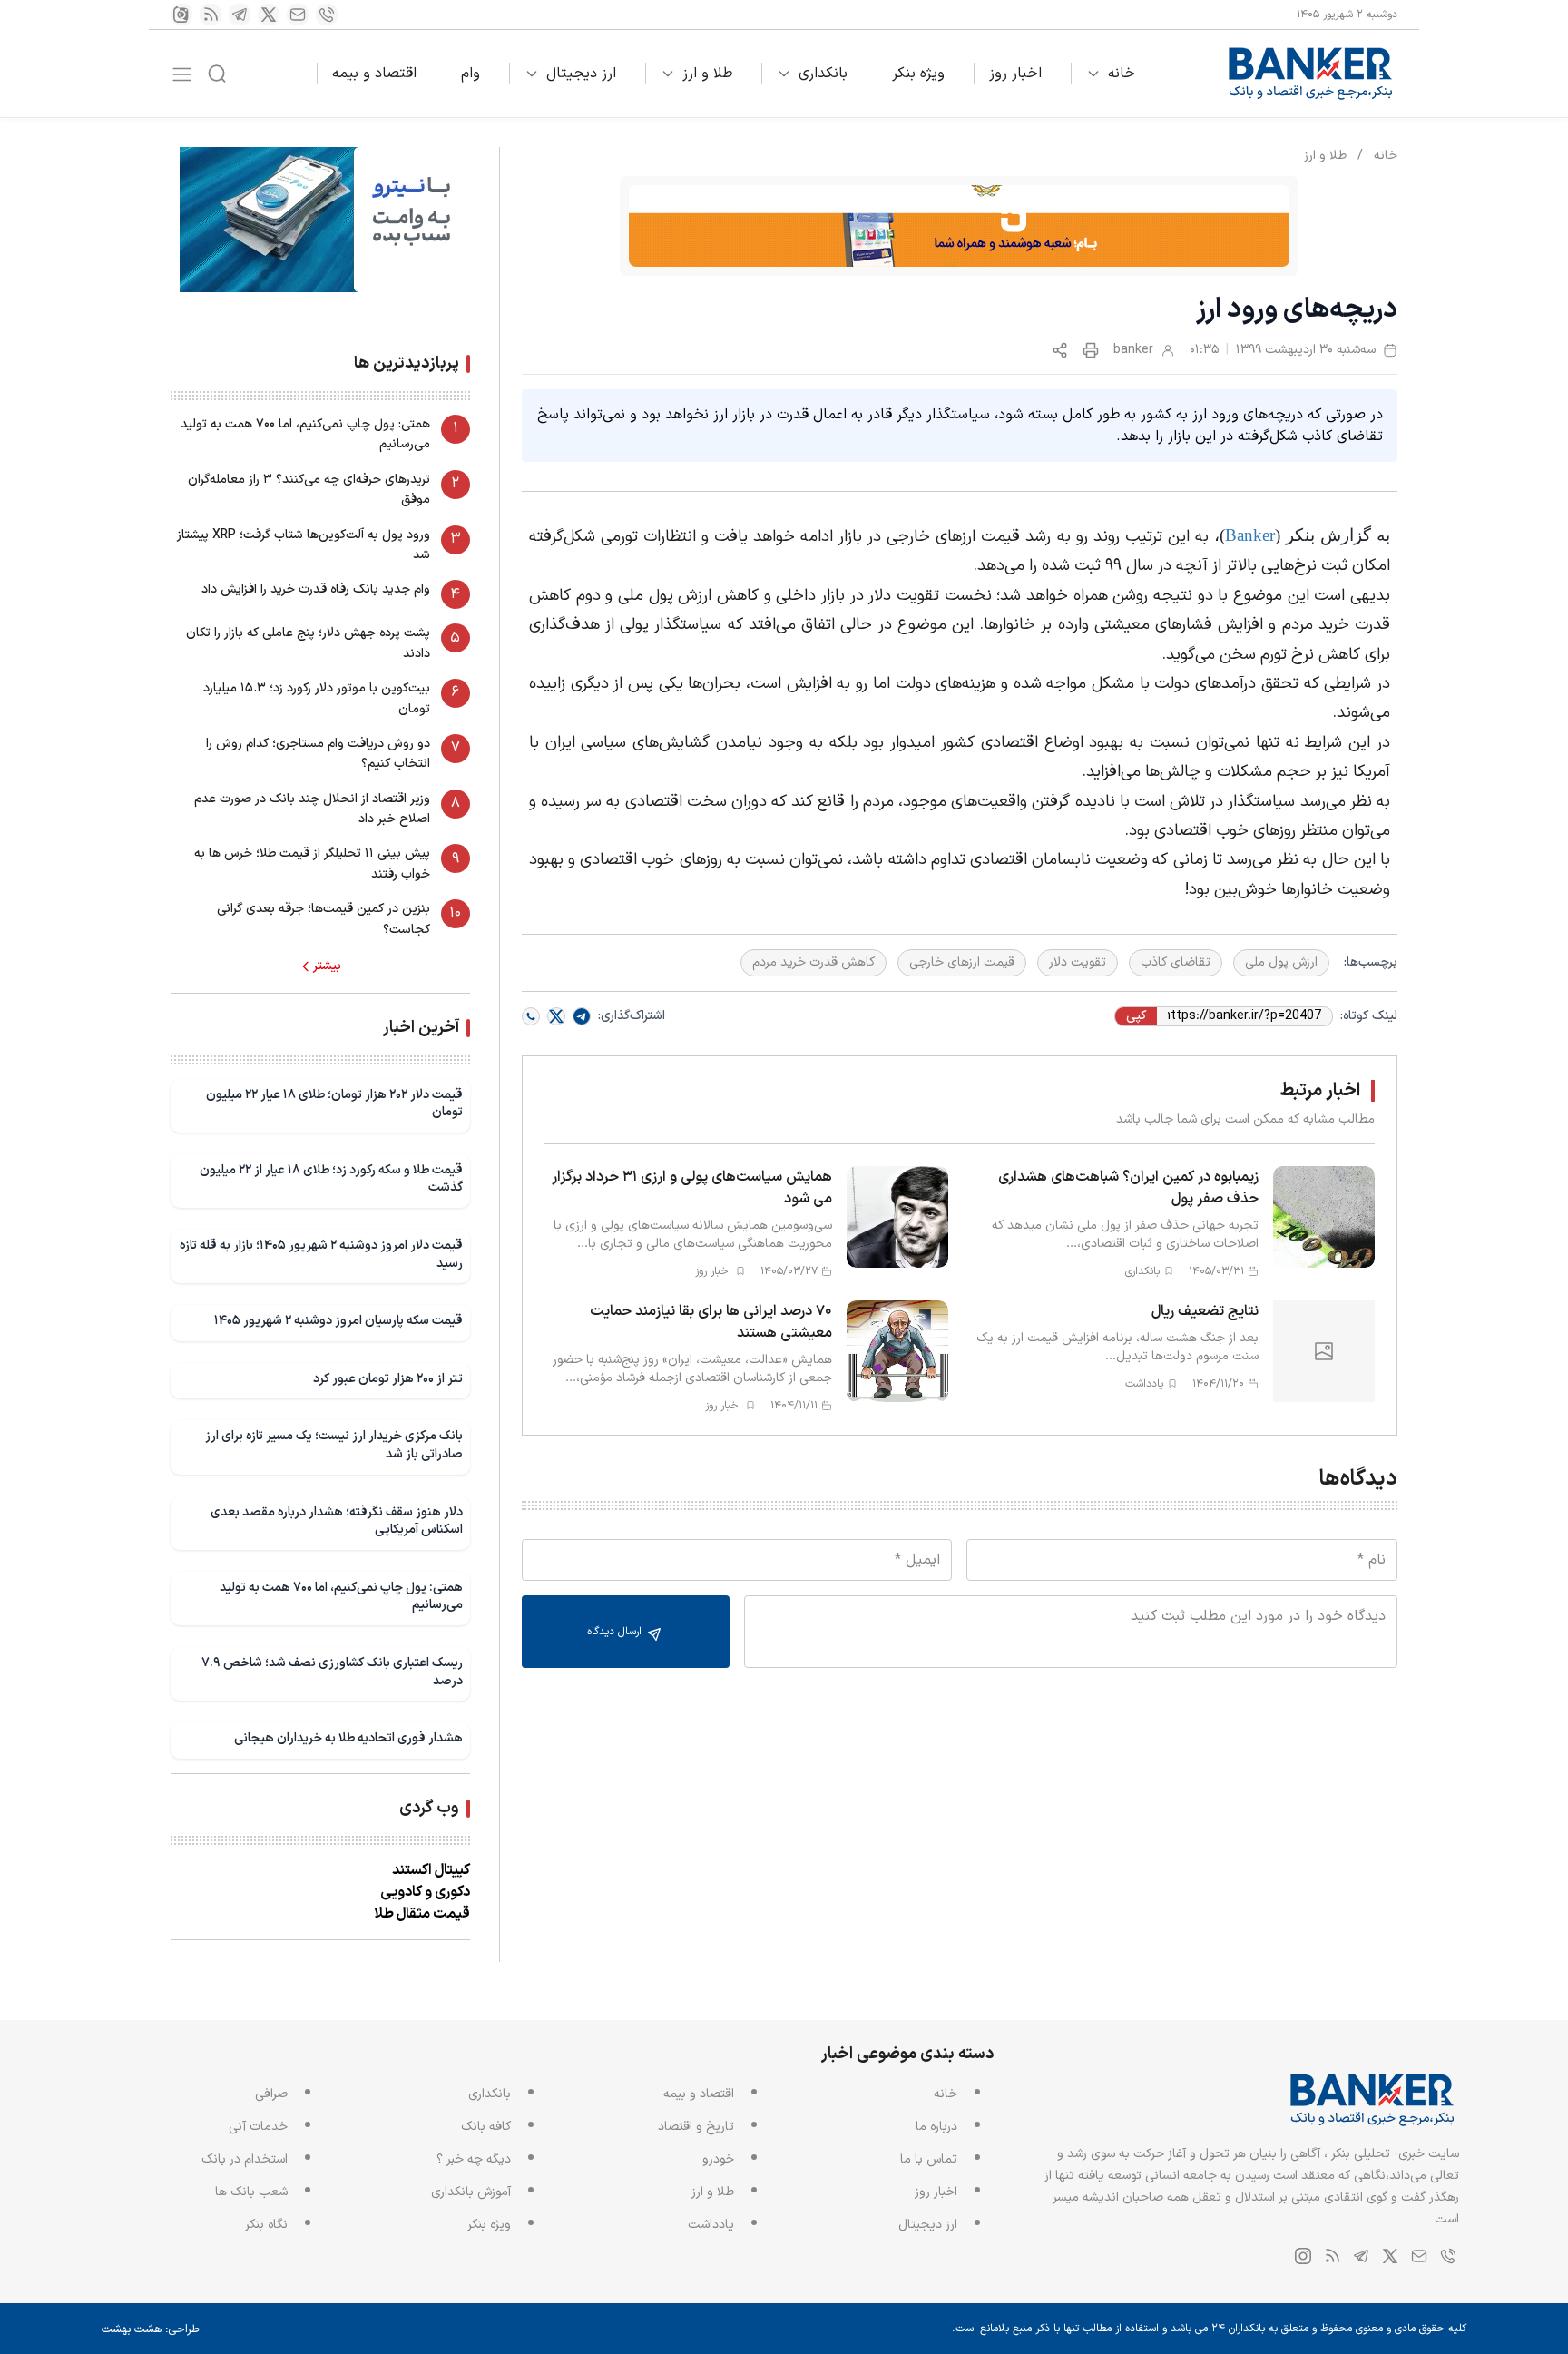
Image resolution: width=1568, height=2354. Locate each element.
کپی (1136, 1016)
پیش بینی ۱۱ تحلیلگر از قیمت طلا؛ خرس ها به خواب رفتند (312, 863)
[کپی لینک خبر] (1060, 350)
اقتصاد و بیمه (374, 74)
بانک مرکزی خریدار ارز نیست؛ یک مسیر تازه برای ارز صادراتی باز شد (334, 1445)
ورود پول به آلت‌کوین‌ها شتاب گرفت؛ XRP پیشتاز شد (304, 545)
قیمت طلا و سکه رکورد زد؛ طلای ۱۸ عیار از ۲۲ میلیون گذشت (331, 1179)
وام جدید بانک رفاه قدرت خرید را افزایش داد (316, 589)
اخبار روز (1015, 74)
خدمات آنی (258, 2127)
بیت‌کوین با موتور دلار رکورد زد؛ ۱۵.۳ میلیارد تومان (317, 698)
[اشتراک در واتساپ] (531, 1016)
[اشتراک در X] (556, 1016)
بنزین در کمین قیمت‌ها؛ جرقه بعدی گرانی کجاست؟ (323, 919)
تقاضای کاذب (1176, 962)
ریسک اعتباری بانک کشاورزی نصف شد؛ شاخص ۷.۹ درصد (332, 1672)
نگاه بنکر (266, 2225)
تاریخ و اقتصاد (696, 2127)
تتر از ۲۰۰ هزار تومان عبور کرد (388, 1379)
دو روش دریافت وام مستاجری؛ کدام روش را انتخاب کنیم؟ (318, 754)
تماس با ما (929, 2159)
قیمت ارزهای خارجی (962, 962)
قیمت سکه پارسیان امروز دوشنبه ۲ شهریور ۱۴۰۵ (338, 1321)
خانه (1122, 74)
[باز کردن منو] (182, 74)
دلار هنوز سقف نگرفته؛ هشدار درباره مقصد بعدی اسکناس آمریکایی (337, 1521)
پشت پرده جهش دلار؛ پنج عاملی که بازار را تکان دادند (308, 643)
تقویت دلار (1078, 962)
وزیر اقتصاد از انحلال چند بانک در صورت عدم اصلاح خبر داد (312, 809)
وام (470, 74)
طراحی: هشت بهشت (151, 2329)
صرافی (271, 2094)
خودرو (718, 2159)
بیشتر (327, 966)
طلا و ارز (707, 74)
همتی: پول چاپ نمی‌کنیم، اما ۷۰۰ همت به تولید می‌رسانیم (305, 434)
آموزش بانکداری (471, 2192)
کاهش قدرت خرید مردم (813, 962)
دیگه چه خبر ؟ (474, 2159)
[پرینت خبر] (1091, 350)
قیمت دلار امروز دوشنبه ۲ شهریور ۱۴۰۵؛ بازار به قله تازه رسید (321, 1255)
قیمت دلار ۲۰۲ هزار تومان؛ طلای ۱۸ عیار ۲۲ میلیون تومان (334, 1104)
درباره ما (936, 2127)
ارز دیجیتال (581, 74)
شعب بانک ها (251, 2192)
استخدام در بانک (245, 2159)
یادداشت (711, 2225)
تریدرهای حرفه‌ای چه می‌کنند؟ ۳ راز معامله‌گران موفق (309, 490)
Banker (1250, 535)
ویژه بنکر (918, 74)
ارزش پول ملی (1281, 962)
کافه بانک (486, 2127)
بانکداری (823, 74)
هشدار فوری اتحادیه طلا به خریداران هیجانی (348, 1738)
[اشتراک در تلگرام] (582, 1016)
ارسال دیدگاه (616, 1632)
